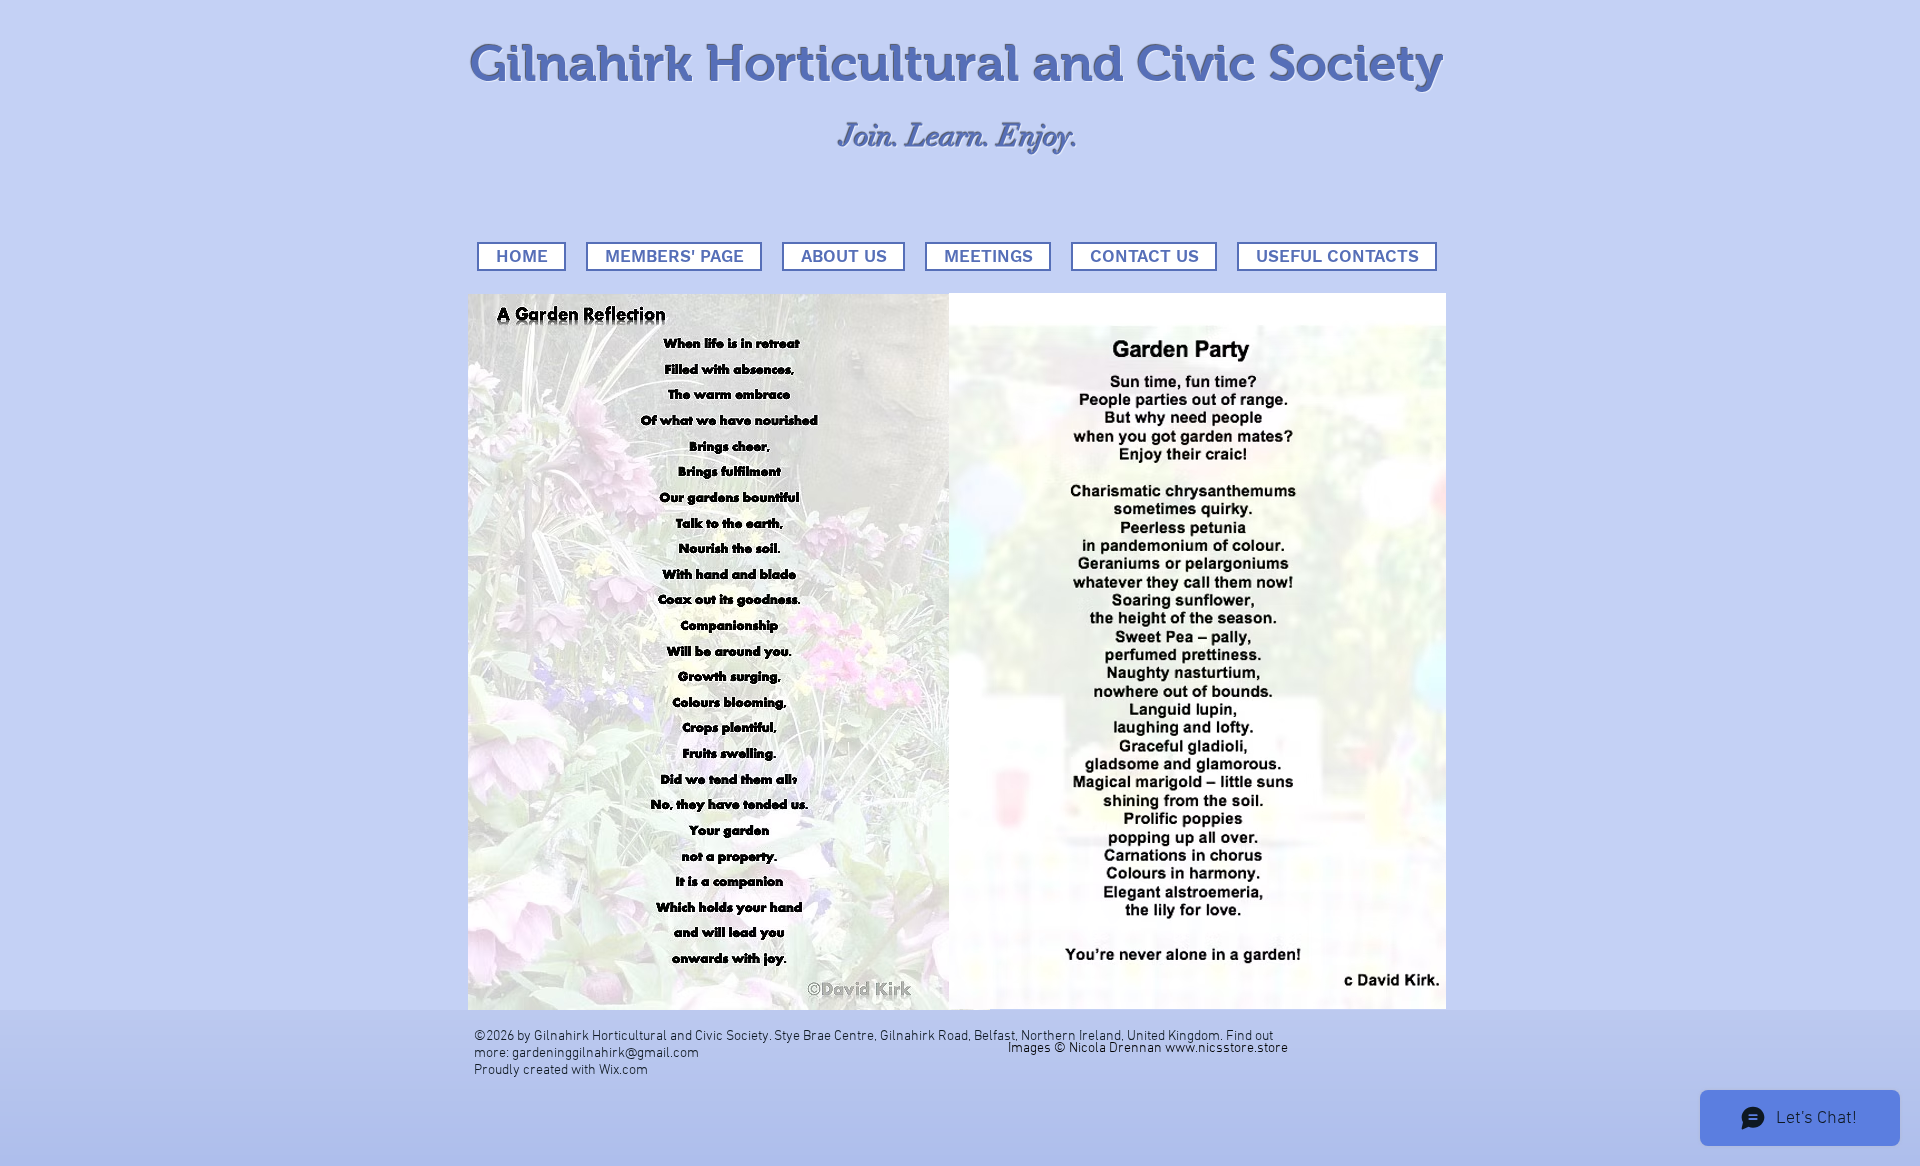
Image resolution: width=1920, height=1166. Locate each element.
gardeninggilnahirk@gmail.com (605, 1053)
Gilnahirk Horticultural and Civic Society (957, 63)
